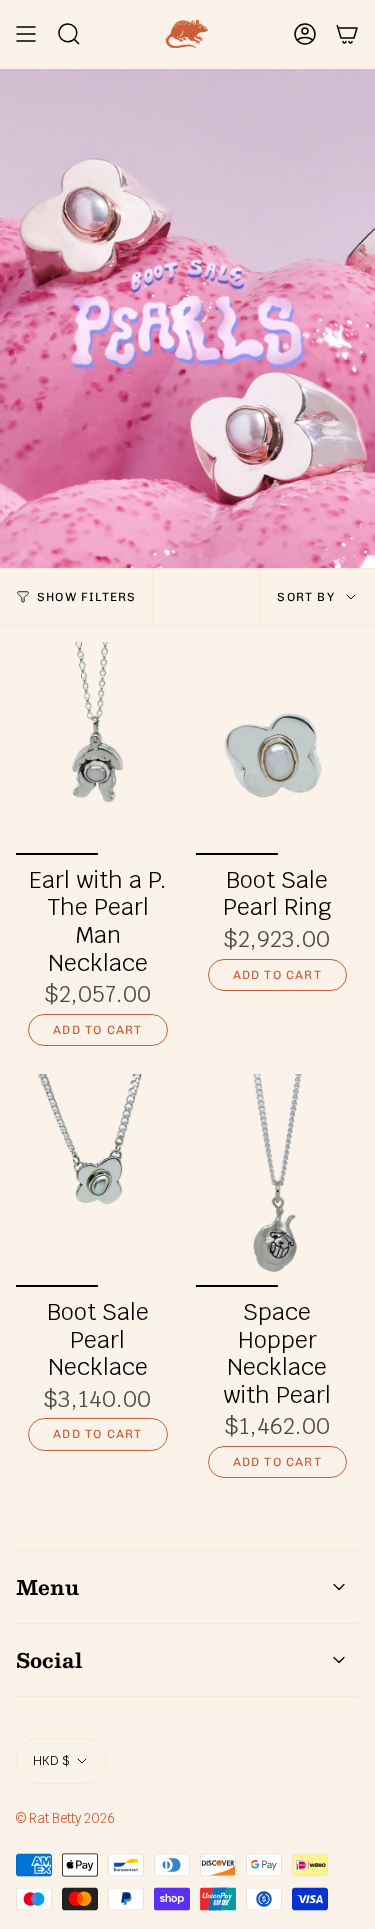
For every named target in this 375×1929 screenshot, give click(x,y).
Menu (47, 1587)
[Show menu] (26, 34)
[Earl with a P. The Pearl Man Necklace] (98, 748)
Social (49, 1660)
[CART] (347, 34)
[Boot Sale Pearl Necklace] (98, 1180)
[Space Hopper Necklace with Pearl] (278, 1180)
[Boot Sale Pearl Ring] (278, 748)
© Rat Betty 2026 (65, 1818)
